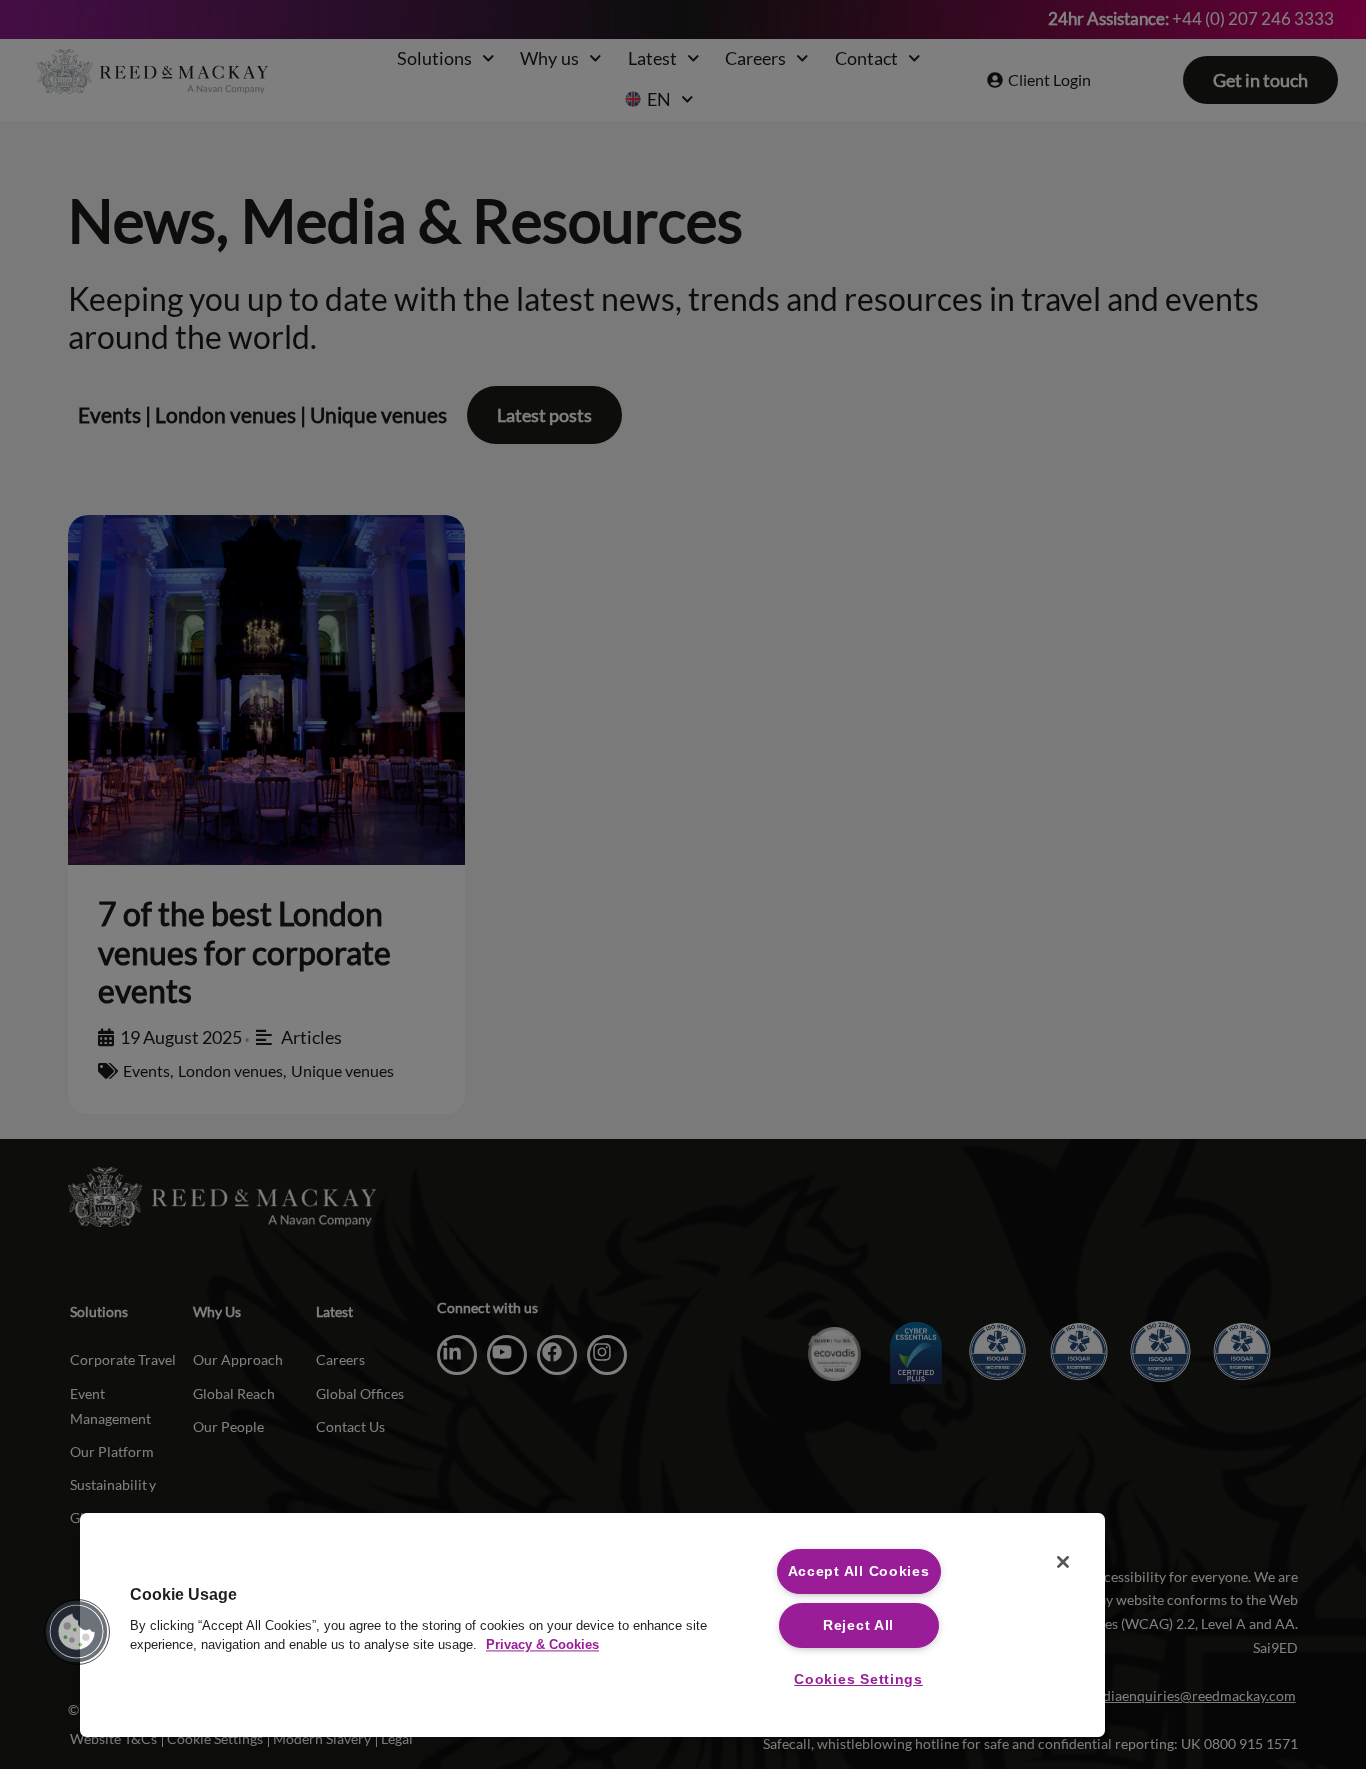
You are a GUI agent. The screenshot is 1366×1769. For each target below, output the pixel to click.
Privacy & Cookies (542, 1644)
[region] (592, 1625)
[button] (77, 1632)
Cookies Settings (858, 1679)
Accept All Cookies (859, 1571)
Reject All (858, 1625)
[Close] (1063, 1562)
